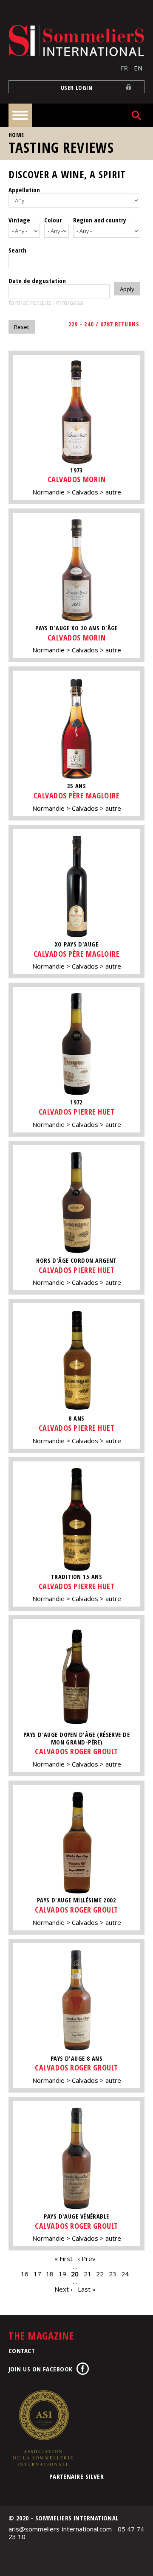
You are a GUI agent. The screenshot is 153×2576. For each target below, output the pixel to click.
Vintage (19, 220)
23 (113, 2274)
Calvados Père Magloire (77, 795)
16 (25, 2274)
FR (124, 68)
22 (100, 2274)
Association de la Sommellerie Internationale (42, 2428)
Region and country (100, 220)
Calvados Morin (77, 479)
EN (138, 68)
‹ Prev (87, 2259)
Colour (53, 220)
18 (50, 2274)
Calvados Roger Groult (76, 1751)
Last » (87, 2289)
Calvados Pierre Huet (77, 1112)
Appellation (24, 190)
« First (64, 2259)
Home (16, 135)
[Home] (76, 41)
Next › (64, 2289)
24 (125, 2274)
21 (88, 2274)
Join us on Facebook (41, 2369)
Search (17, 250)
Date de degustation (37, 281)
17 (37, 2274)
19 (62, 2274)
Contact (22, 2351)
